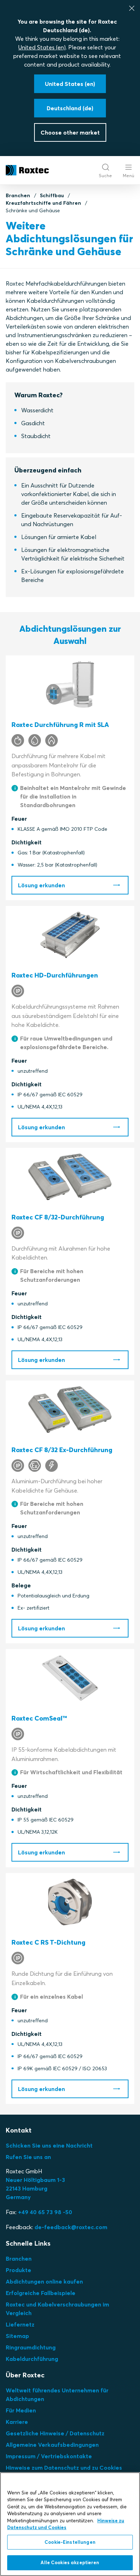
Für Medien (21, 2410)
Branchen (18, 195)
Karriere (17, 2422)
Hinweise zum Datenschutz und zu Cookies (64, 2468)
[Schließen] (132, 8)
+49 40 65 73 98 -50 (45, 2212)
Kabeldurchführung (32, 2359)
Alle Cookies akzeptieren (70, 2562)
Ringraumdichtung (31, 2347)
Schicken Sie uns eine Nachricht (49, 2145)
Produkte (18, 2270)
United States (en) (42, 47)
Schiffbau (52, 195)
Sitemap (17, 2336)
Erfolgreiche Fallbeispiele (41, 2293)
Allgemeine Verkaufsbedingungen (52, 2445)
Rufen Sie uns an (28, 2157)
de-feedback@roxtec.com (71, 2227)
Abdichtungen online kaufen (44, 2281)
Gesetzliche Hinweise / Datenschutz (55, 2433)
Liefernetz (20, 2324)
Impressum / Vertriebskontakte (49, 2456)
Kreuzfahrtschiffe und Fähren (43, 203)
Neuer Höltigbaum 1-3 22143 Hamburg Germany (35, 2188)
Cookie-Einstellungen (70, 2542)
